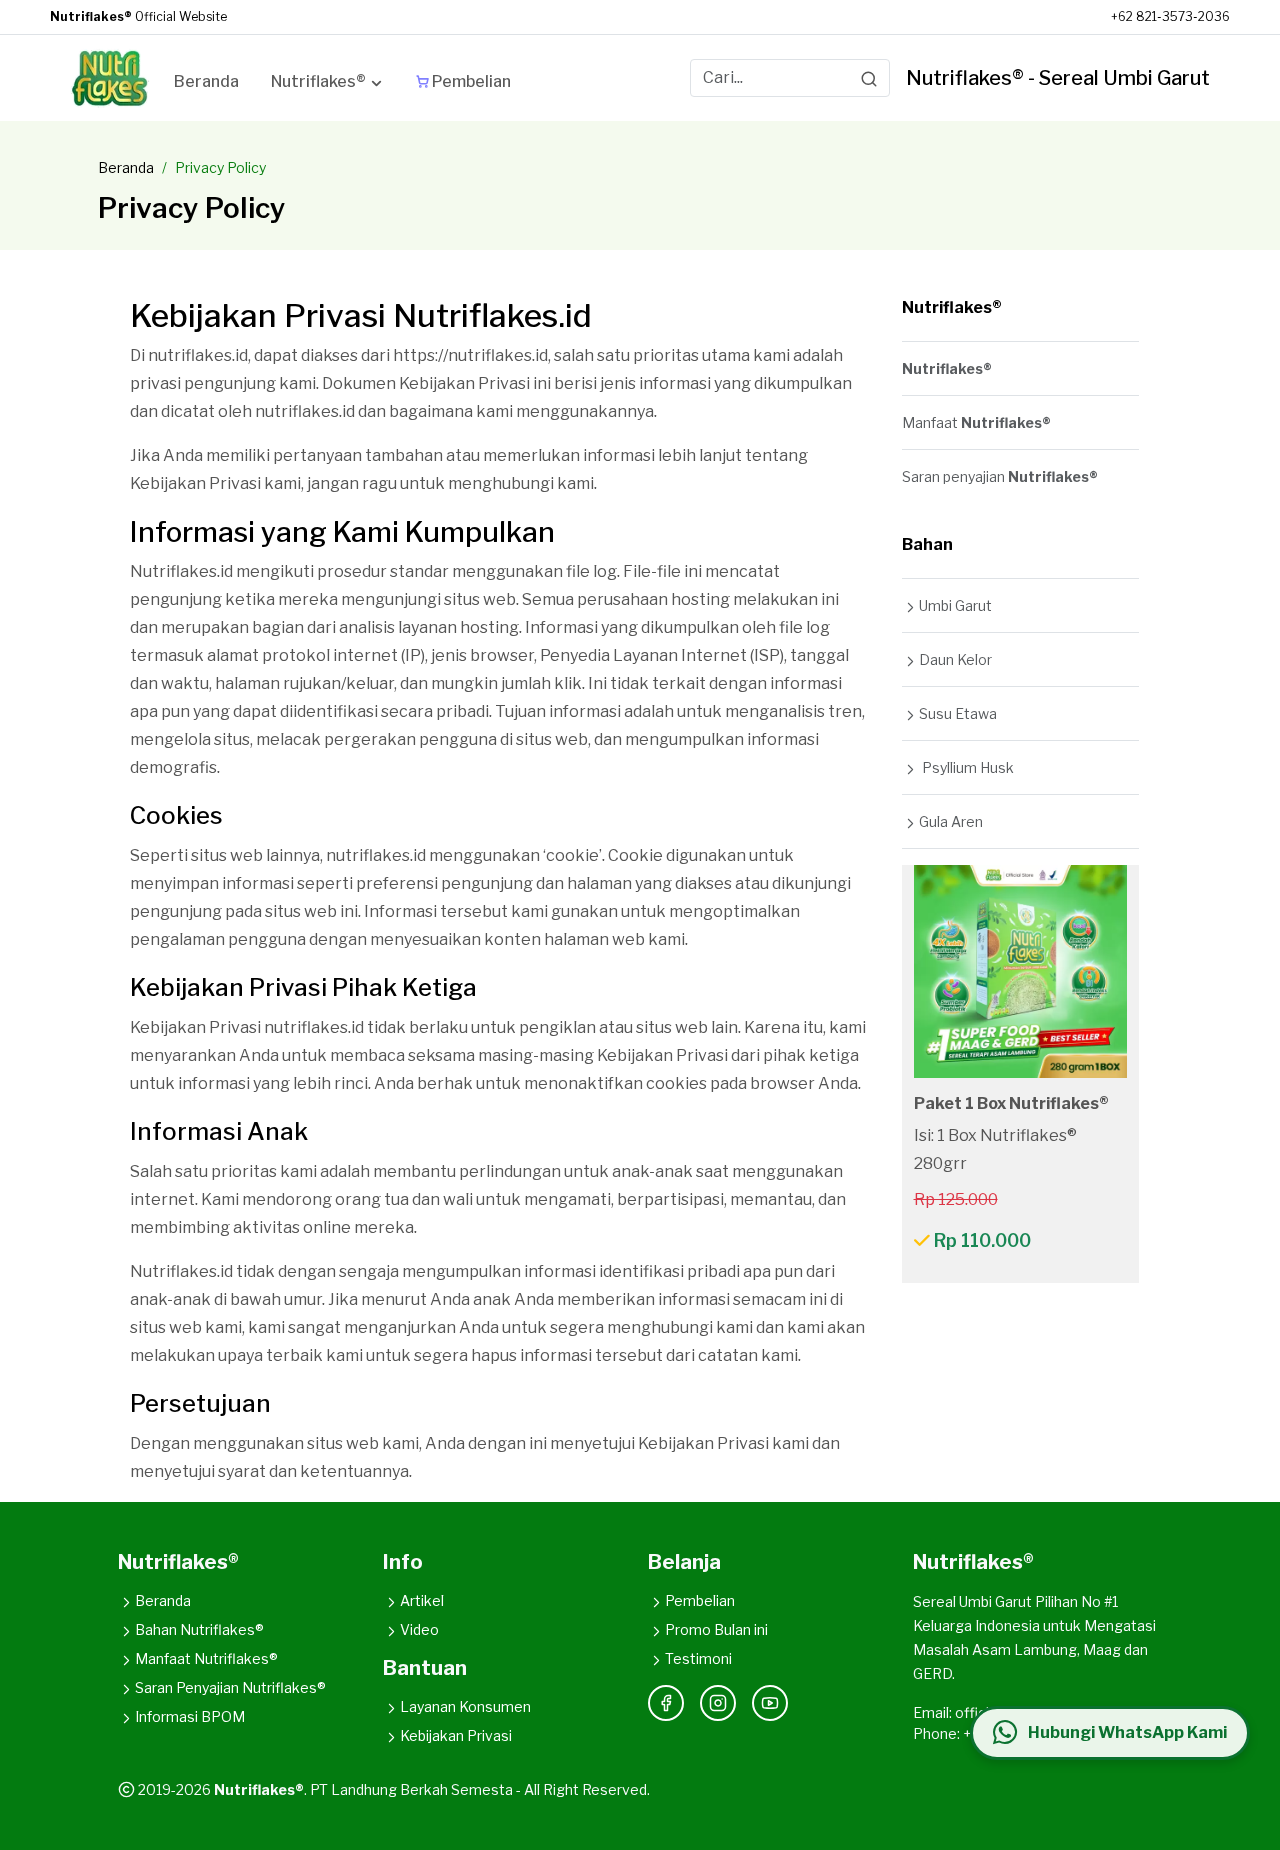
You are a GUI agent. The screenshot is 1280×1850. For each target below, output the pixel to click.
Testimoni (698, 1658)
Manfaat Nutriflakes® (206, 1658)
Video (419, 1629)
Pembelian (700, 1600)
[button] (327, 85)
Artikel (422, 1600)
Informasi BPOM (190, 1716)
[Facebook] (666, 1703)
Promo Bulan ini (716, 1629)
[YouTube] (770, 1703)
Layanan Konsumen (465, 1706)
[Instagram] (718, 1703)
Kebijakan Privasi (456, 1735)
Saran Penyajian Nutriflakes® (230, 1687)
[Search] (869, 78)
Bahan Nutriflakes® (199, 1629)
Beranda (126, 167)
